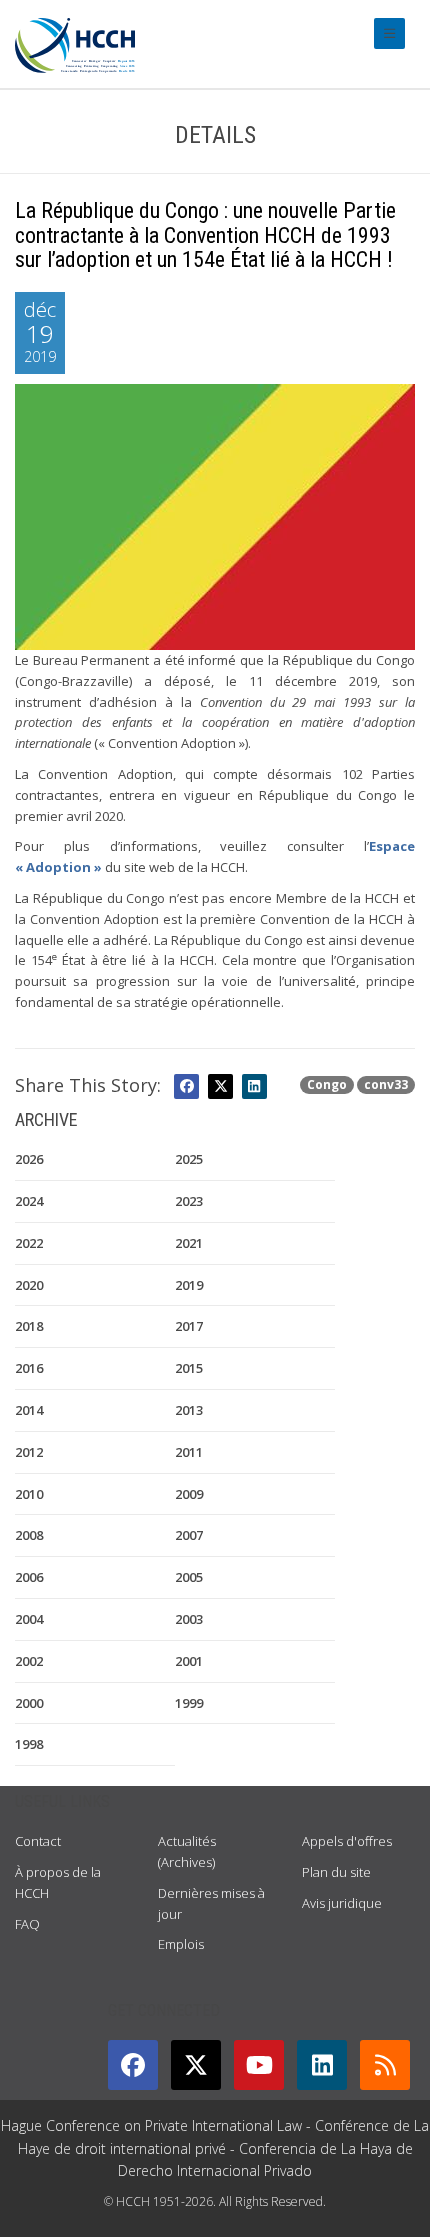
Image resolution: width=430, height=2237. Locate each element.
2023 (189, 1201)
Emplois (181, 1944)
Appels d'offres (347, 1841)
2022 (29, 1243)
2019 (189, 1285)
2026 (29, 1159)
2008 (29, 1535)
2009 (189, 1494)
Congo (327, 1084)
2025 (189, 1159)
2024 (29, 1201)
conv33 (386, 1084)
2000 (29, 1703)
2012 (29, 1452)
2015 (189, 1368)
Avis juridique (342, 1903)
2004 (29, 1619)
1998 (29, 1744)
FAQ (27, 1924)
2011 (189, 1452)
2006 (29, 1577)
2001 (189, 1661)
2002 (29, 1661)
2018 (29, 1326)
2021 (189, 1243)
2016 (29, 1368)
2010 (29, 1494)
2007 (189, 1535)
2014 (29, 1410)
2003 (189, 1619)
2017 (189, 1326)
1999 (189, 1703)
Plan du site (336, 1872)
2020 (29, 1285)
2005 (189, 1577)
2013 (189, 1410)
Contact (38, 1841)
